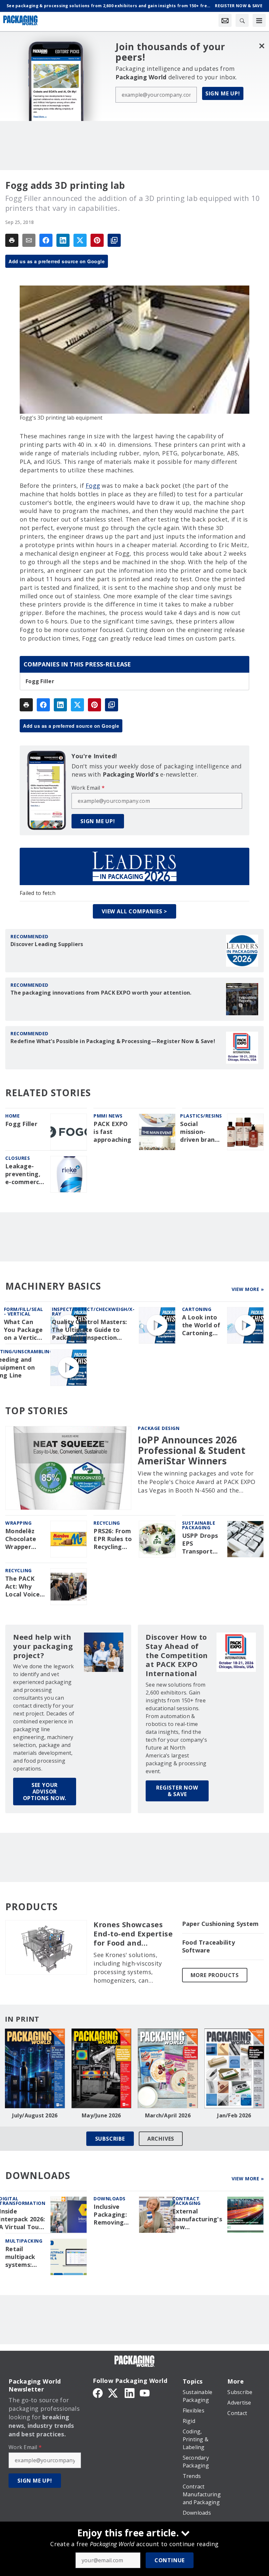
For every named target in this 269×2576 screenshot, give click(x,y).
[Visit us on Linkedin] (130, 2392)
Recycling (107, 1523)
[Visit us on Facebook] (98, 2392)
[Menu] (259, 20)
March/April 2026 (168, 2115)
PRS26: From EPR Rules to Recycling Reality (113, 1539)
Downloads (110, 2199)
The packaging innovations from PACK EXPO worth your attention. (101, 993)
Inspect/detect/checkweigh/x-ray (93, 1311)
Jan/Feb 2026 (234, 2115)
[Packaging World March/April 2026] (168, 2068)
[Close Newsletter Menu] (262, 46)
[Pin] (97, 240)
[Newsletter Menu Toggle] (225, 20)
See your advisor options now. (45, 1792)
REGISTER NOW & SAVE (177, 1791)
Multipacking (24, 2241)
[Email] (29, 240)
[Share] (46, 240)
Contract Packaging (186, 2201)
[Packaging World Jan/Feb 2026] (234, 2068)
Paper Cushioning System (220, 1924)
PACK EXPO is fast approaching (112, 1132)
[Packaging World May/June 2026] (102, 2068)
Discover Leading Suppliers (47, 944)
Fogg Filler (40, 681)
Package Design (159, 1428)
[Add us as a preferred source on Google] (114, 240)
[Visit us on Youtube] (145, 2392)
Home (12, 1116)
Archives (161, 2139)
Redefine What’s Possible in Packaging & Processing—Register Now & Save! (113, 1041)
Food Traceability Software (208, 1946)
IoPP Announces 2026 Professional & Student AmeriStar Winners (192, 1450)
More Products (215, 1975)
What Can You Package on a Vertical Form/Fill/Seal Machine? (25, 1330)
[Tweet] (80, 240)
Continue (170, 2560)
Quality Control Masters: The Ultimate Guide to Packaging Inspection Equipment (89, 1330)
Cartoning (197, 1309)
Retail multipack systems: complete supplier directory (20, 2257)
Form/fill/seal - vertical (24, 1311)
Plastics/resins (201, 1116)
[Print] (12, 240)
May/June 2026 (101, 2115)
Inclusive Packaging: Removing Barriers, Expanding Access (110, 2215)
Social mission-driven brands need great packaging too (201, 1132)
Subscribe (110, 2139)
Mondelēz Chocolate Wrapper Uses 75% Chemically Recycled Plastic (21, 1539)
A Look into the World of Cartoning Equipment (201, 1325)
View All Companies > (134, 911)
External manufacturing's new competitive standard (197, 2219)
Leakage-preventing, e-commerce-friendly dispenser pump (25, 1174)
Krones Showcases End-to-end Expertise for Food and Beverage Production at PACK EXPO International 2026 (134, 1934)
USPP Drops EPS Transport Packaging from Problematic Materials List (201, 1544)
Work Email (88, 788)
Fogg (93, 485)
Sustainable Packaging (199, 1525)
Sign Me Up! (223, 93)
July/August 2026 (35, 2115)
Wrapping (18, 1523)
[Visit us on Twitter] (114, 2392)
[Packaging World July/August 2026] (35, 2068)
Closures (18, 1158)
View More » (248, 1289)
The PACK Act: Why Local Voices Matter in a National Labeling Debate (24, 1587)
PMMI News (108, 1116)
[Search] (242, 20)
